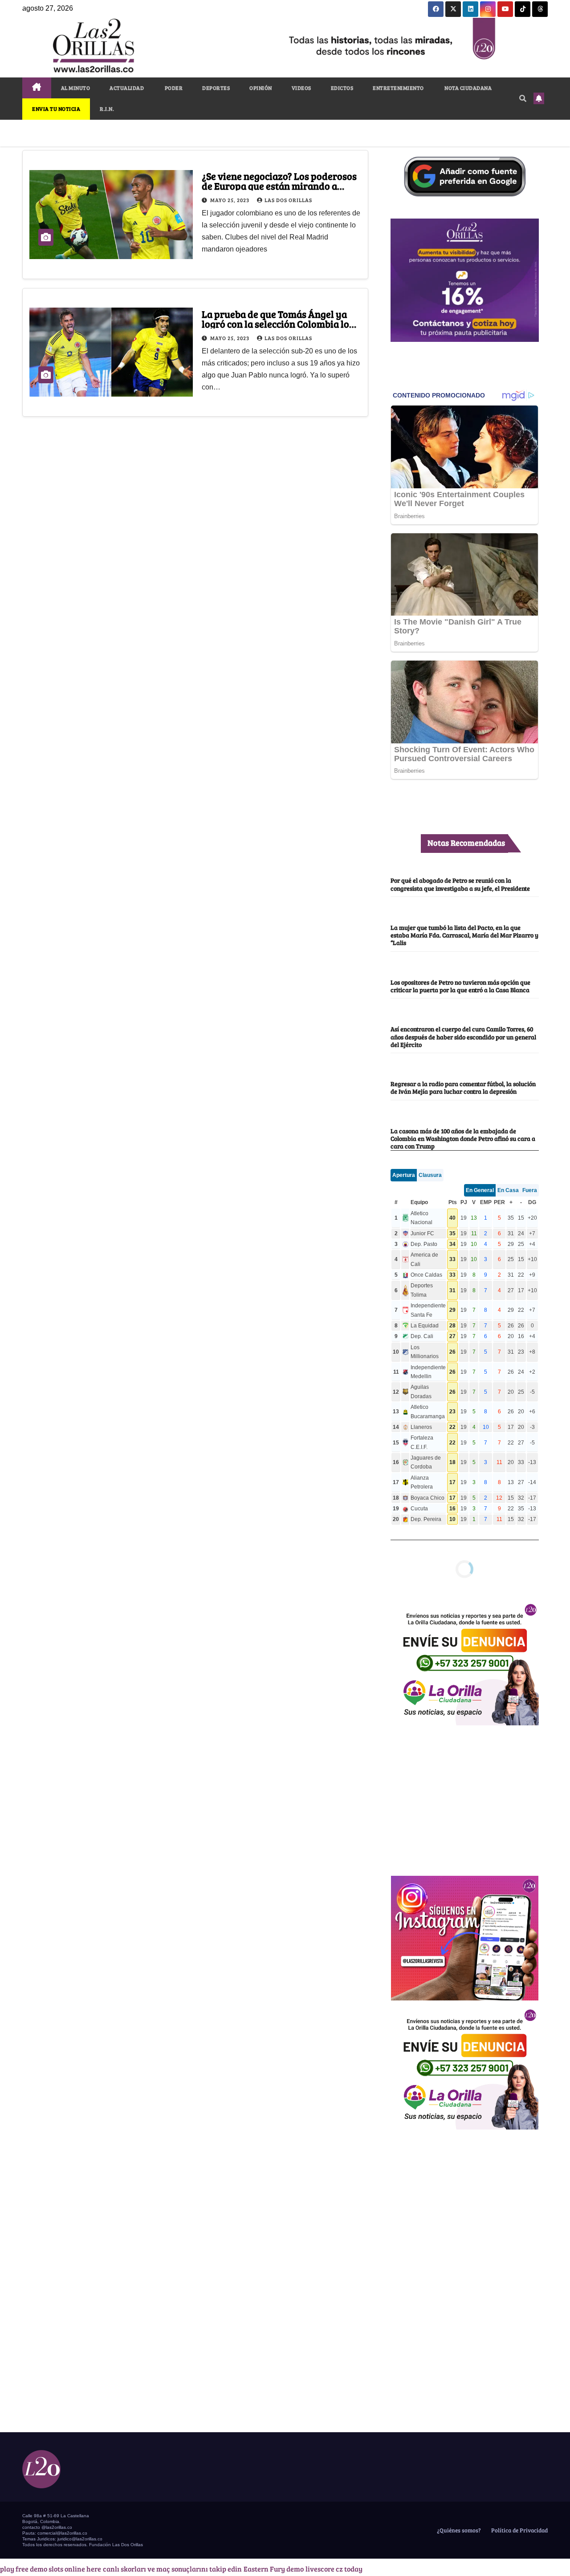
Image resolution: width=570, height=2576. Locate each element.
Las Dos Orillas (288, 200)
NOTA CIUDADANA (468, 88)
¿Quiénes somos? (458, 2530)
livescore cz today (334, 2569)
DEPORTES (216, 88)
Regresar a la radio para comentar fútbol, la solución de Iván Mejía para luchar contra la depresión (463, 1087)
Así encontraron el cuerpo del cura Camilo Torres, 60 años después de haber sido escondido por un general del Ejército (463, 1036)
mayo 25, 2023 (230, 200)
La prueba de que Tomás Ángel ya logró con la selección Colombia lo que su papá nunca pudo (275, 324)
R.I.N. (107, 109)
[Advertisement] (464, 1796)
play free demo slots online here (51, 2569)
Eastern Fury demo (274, 2569)
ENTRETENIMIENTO (398, 88)
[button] (523, 98)
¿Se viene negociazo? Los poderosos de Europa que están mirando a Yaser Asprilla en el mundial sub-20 (279, 186)
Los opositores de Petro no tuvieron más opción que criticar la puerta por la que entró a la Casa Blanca (460, 986)
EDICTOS (342, 88)
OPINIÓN (261, 88)
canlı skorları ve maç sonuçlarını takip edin (172, 2569)
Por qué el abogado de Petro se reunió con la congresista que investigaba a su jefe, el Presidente (460, 884)
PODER (173, 88)
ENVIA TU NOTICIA (56, 109)
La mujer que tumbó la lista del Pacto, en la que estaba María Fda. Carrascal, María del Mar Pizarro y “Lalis (464, 935)
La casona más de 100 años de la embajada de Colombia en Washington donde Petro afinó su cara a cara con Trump (463, 1138)
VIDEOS (301, 88)
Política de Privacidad (519, 2530)
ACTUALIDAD (127, 88)
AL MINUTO (76, 88)
